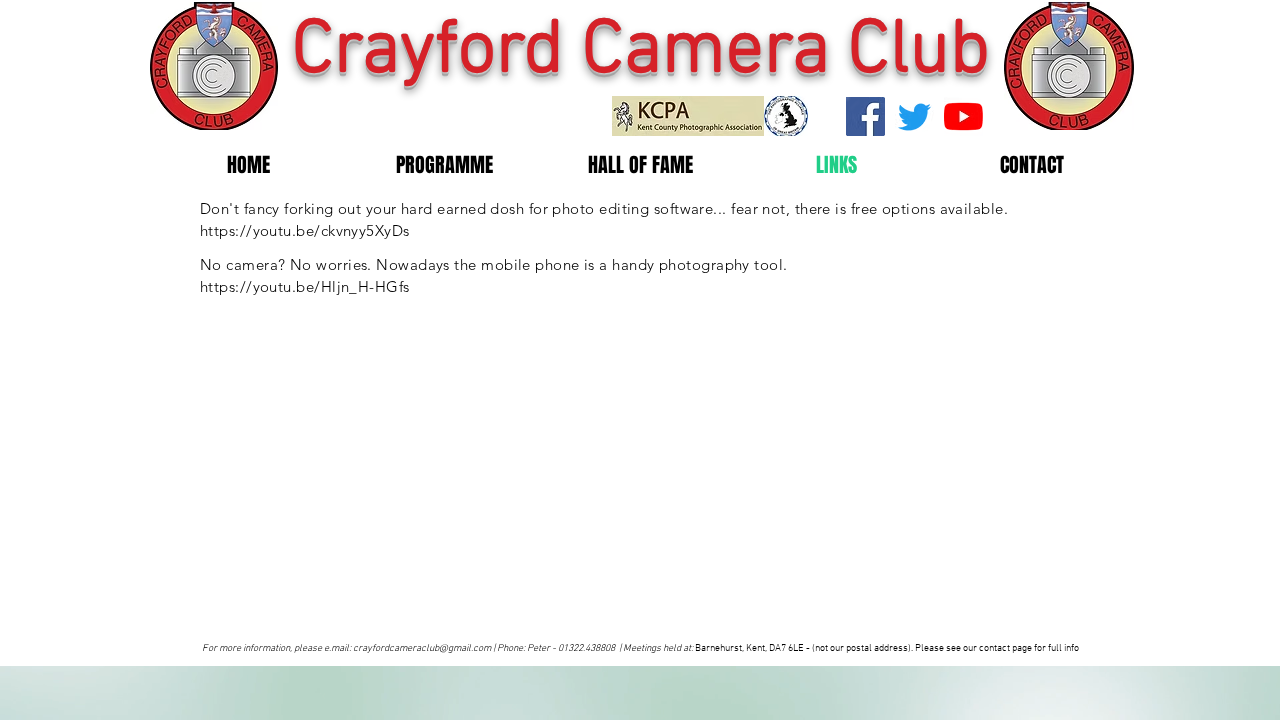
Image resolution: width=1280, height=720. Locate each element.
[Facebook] (865, 116)
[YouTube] (963, 116)
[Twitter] (914, 116)
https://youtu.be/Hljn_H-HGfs (305, 286)
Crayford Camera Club (641, 52)
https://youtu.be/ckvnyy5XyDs (305, 230)
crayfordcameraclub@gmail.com (422, 648)
